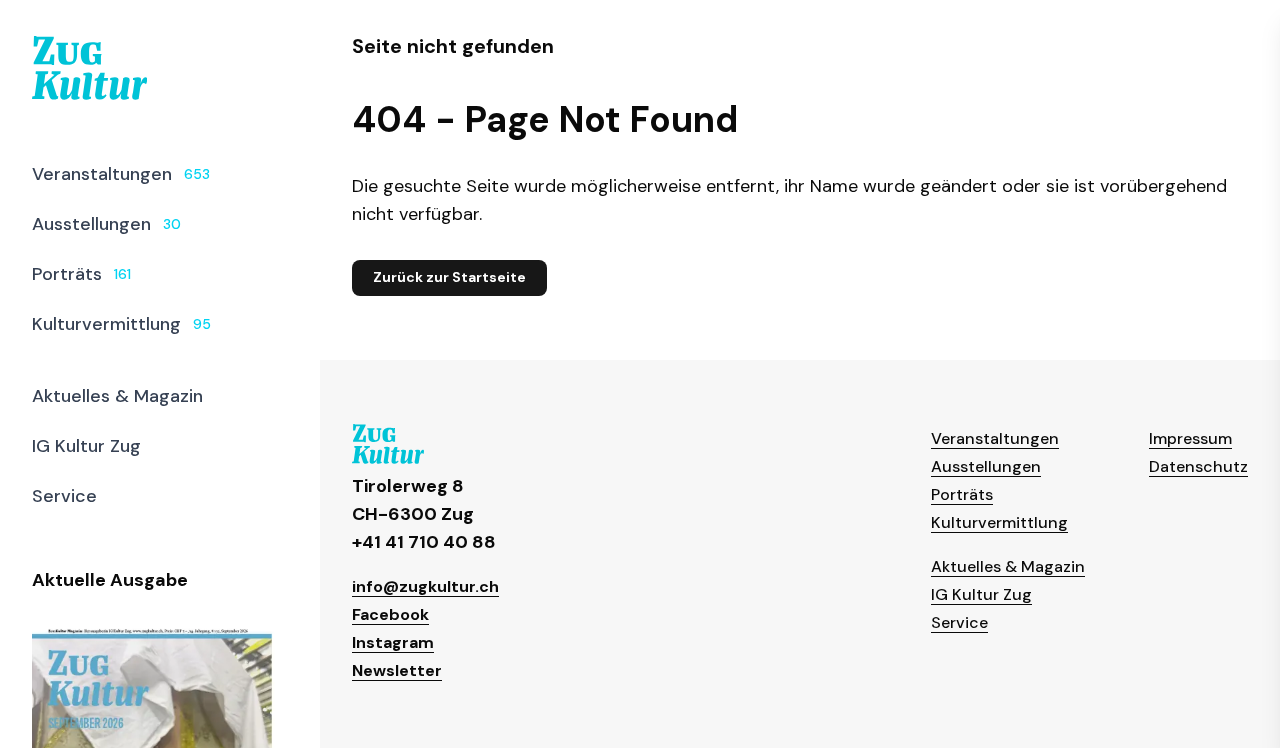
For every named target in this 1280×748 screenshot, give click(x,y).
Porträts (962, 494)
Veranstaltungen (995, 438)
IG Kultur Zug (981, 594)
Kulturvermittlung (999, 522)
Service (959, 622)
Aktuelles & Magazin (1008, 566)
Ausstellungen (986, 466)
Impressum (1190, 438)
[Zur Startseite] (89, 68)
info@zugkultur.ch (425, 586)
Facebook (390, 614)
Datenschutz (1198, 466)
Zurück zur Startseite (449, 277)
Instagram (393, 642)
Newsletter (397, 670)
